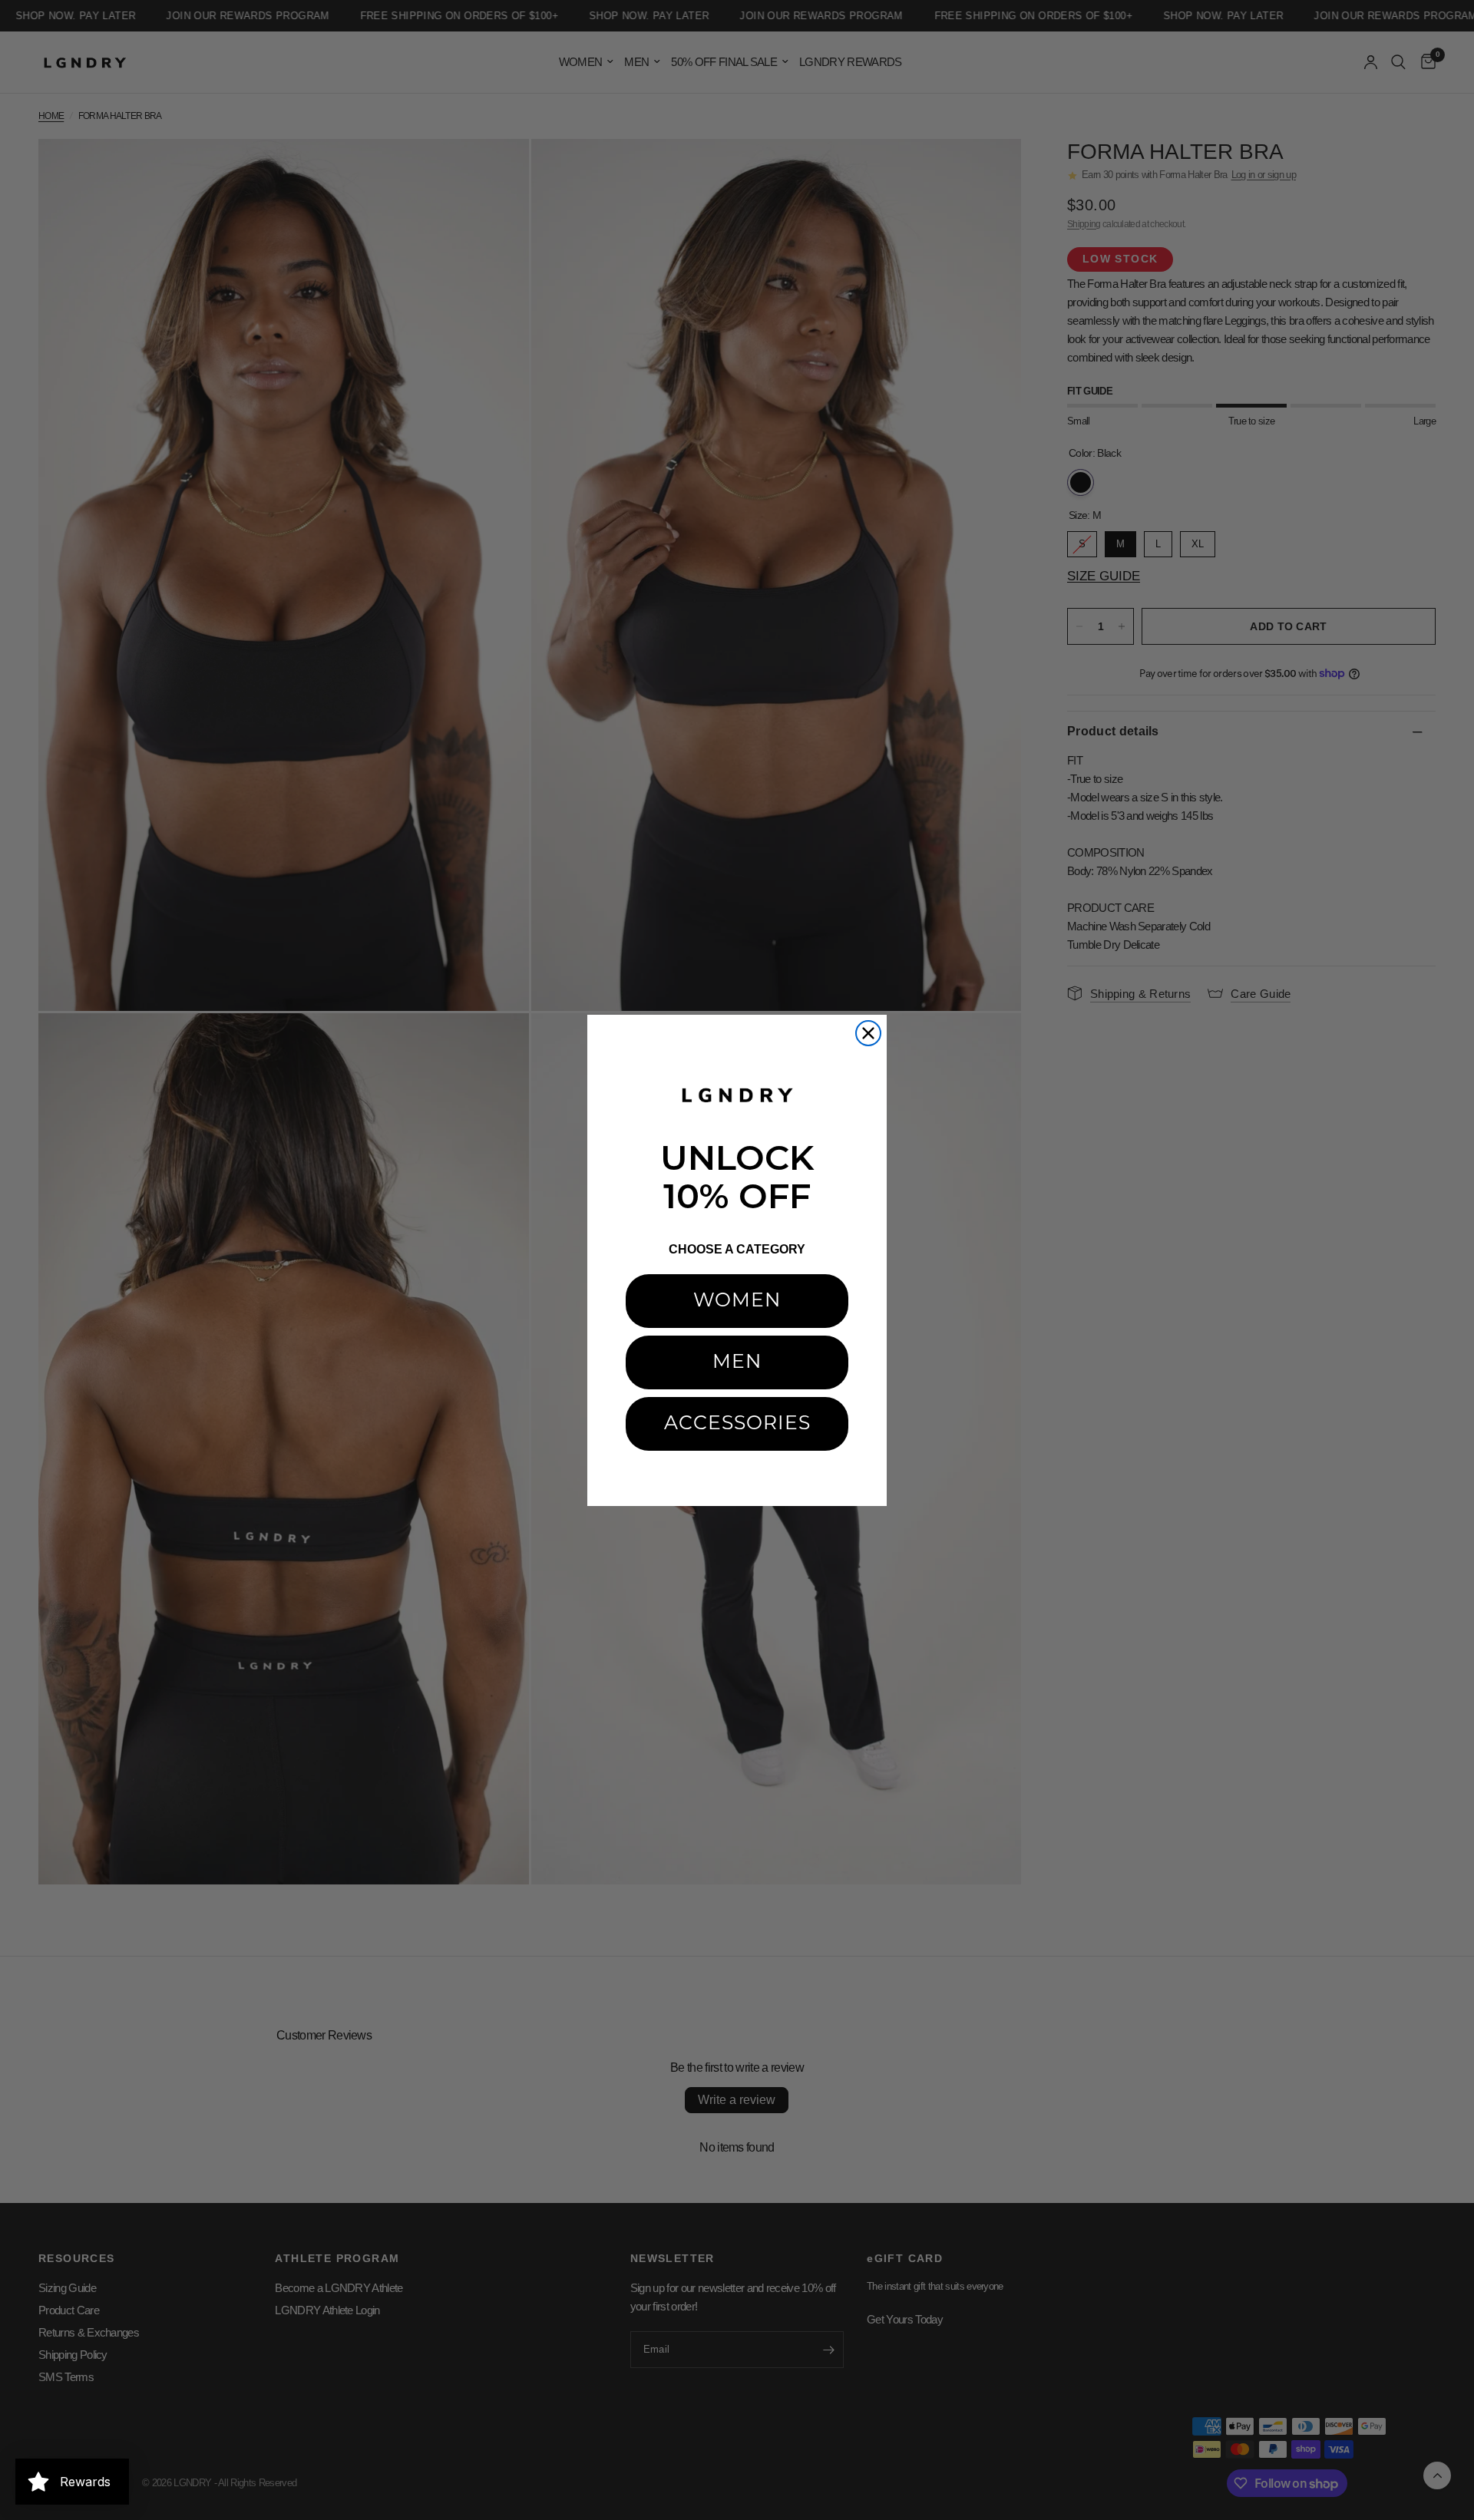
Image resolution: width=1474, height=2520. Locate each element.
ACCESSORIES (737, 1424)
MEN (737, 1363)
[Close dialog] (868, 1033)
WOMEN (737, 1301)
